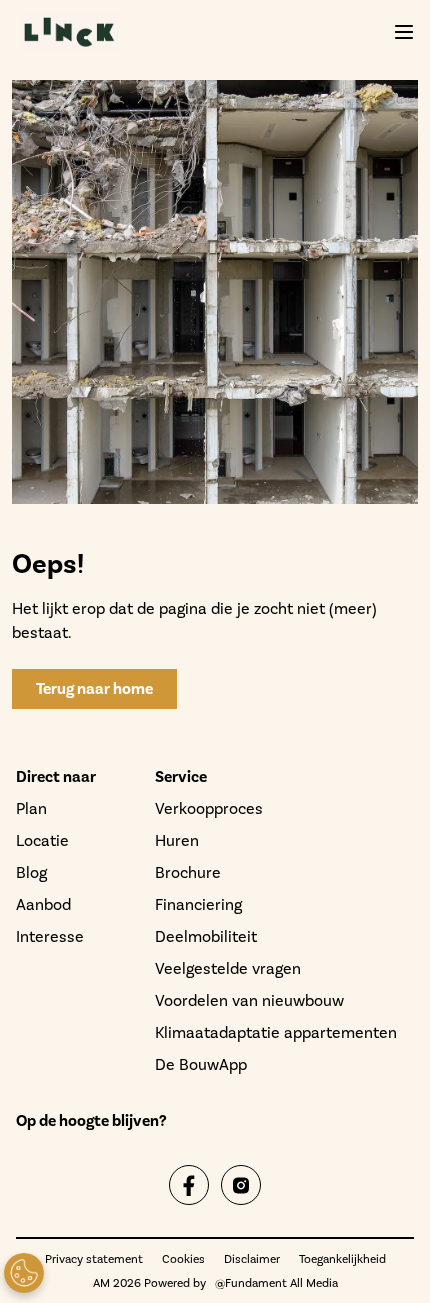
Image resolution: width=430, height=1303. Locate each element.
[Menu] (404, 32)
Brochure (188, 872)
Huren (177, 840)
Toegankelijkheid (342, 1259)
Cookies (183, 1259)
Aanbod (43, 904)
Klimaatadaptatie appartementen (276, 1032)
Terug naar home (94, 689)
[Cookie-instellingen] (24, 1273)
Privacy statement (94, 1259)
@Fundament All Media (276, 1283)
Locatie (42, 840)
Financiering (198, 904)
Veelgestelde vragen (228, 968)
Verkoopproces (209, 808)
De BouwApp (201, 1064)
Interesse (50, 936)
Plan (31, 808)
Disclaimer (252, 1259)
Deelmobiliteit (206, 936)
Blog (31, 872)
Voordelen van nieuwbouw (249, 1000)
